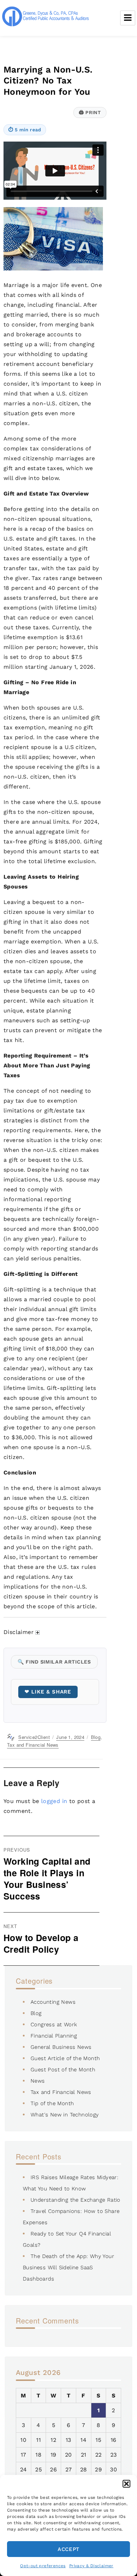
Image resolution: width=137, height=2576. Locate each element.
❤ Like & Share (48, 1692)
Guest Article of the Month (65, 2058)
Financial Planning (54, 2036)
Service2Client (34, 1737)
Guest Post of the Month (63, 2070)
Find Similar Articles (54, 1662)
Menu (128, 18)
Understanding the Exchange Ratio (76, 2200)
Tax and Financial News (33, 1745)
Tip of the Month (52, 2103)
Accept (68, 2549)
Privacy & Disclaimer (91, 2566)
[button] (126, 2484)
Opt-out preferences (43, 2566)
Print (90, 112)
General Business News (61, 2047)
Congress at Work (54, 2025)
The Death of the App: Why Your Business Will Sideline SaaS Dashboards (68, 2268)
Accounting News (53, 2002)
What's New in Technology (65, 2115)
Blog (96, 1737)
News (38, 2081)
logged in (54, 1801)
